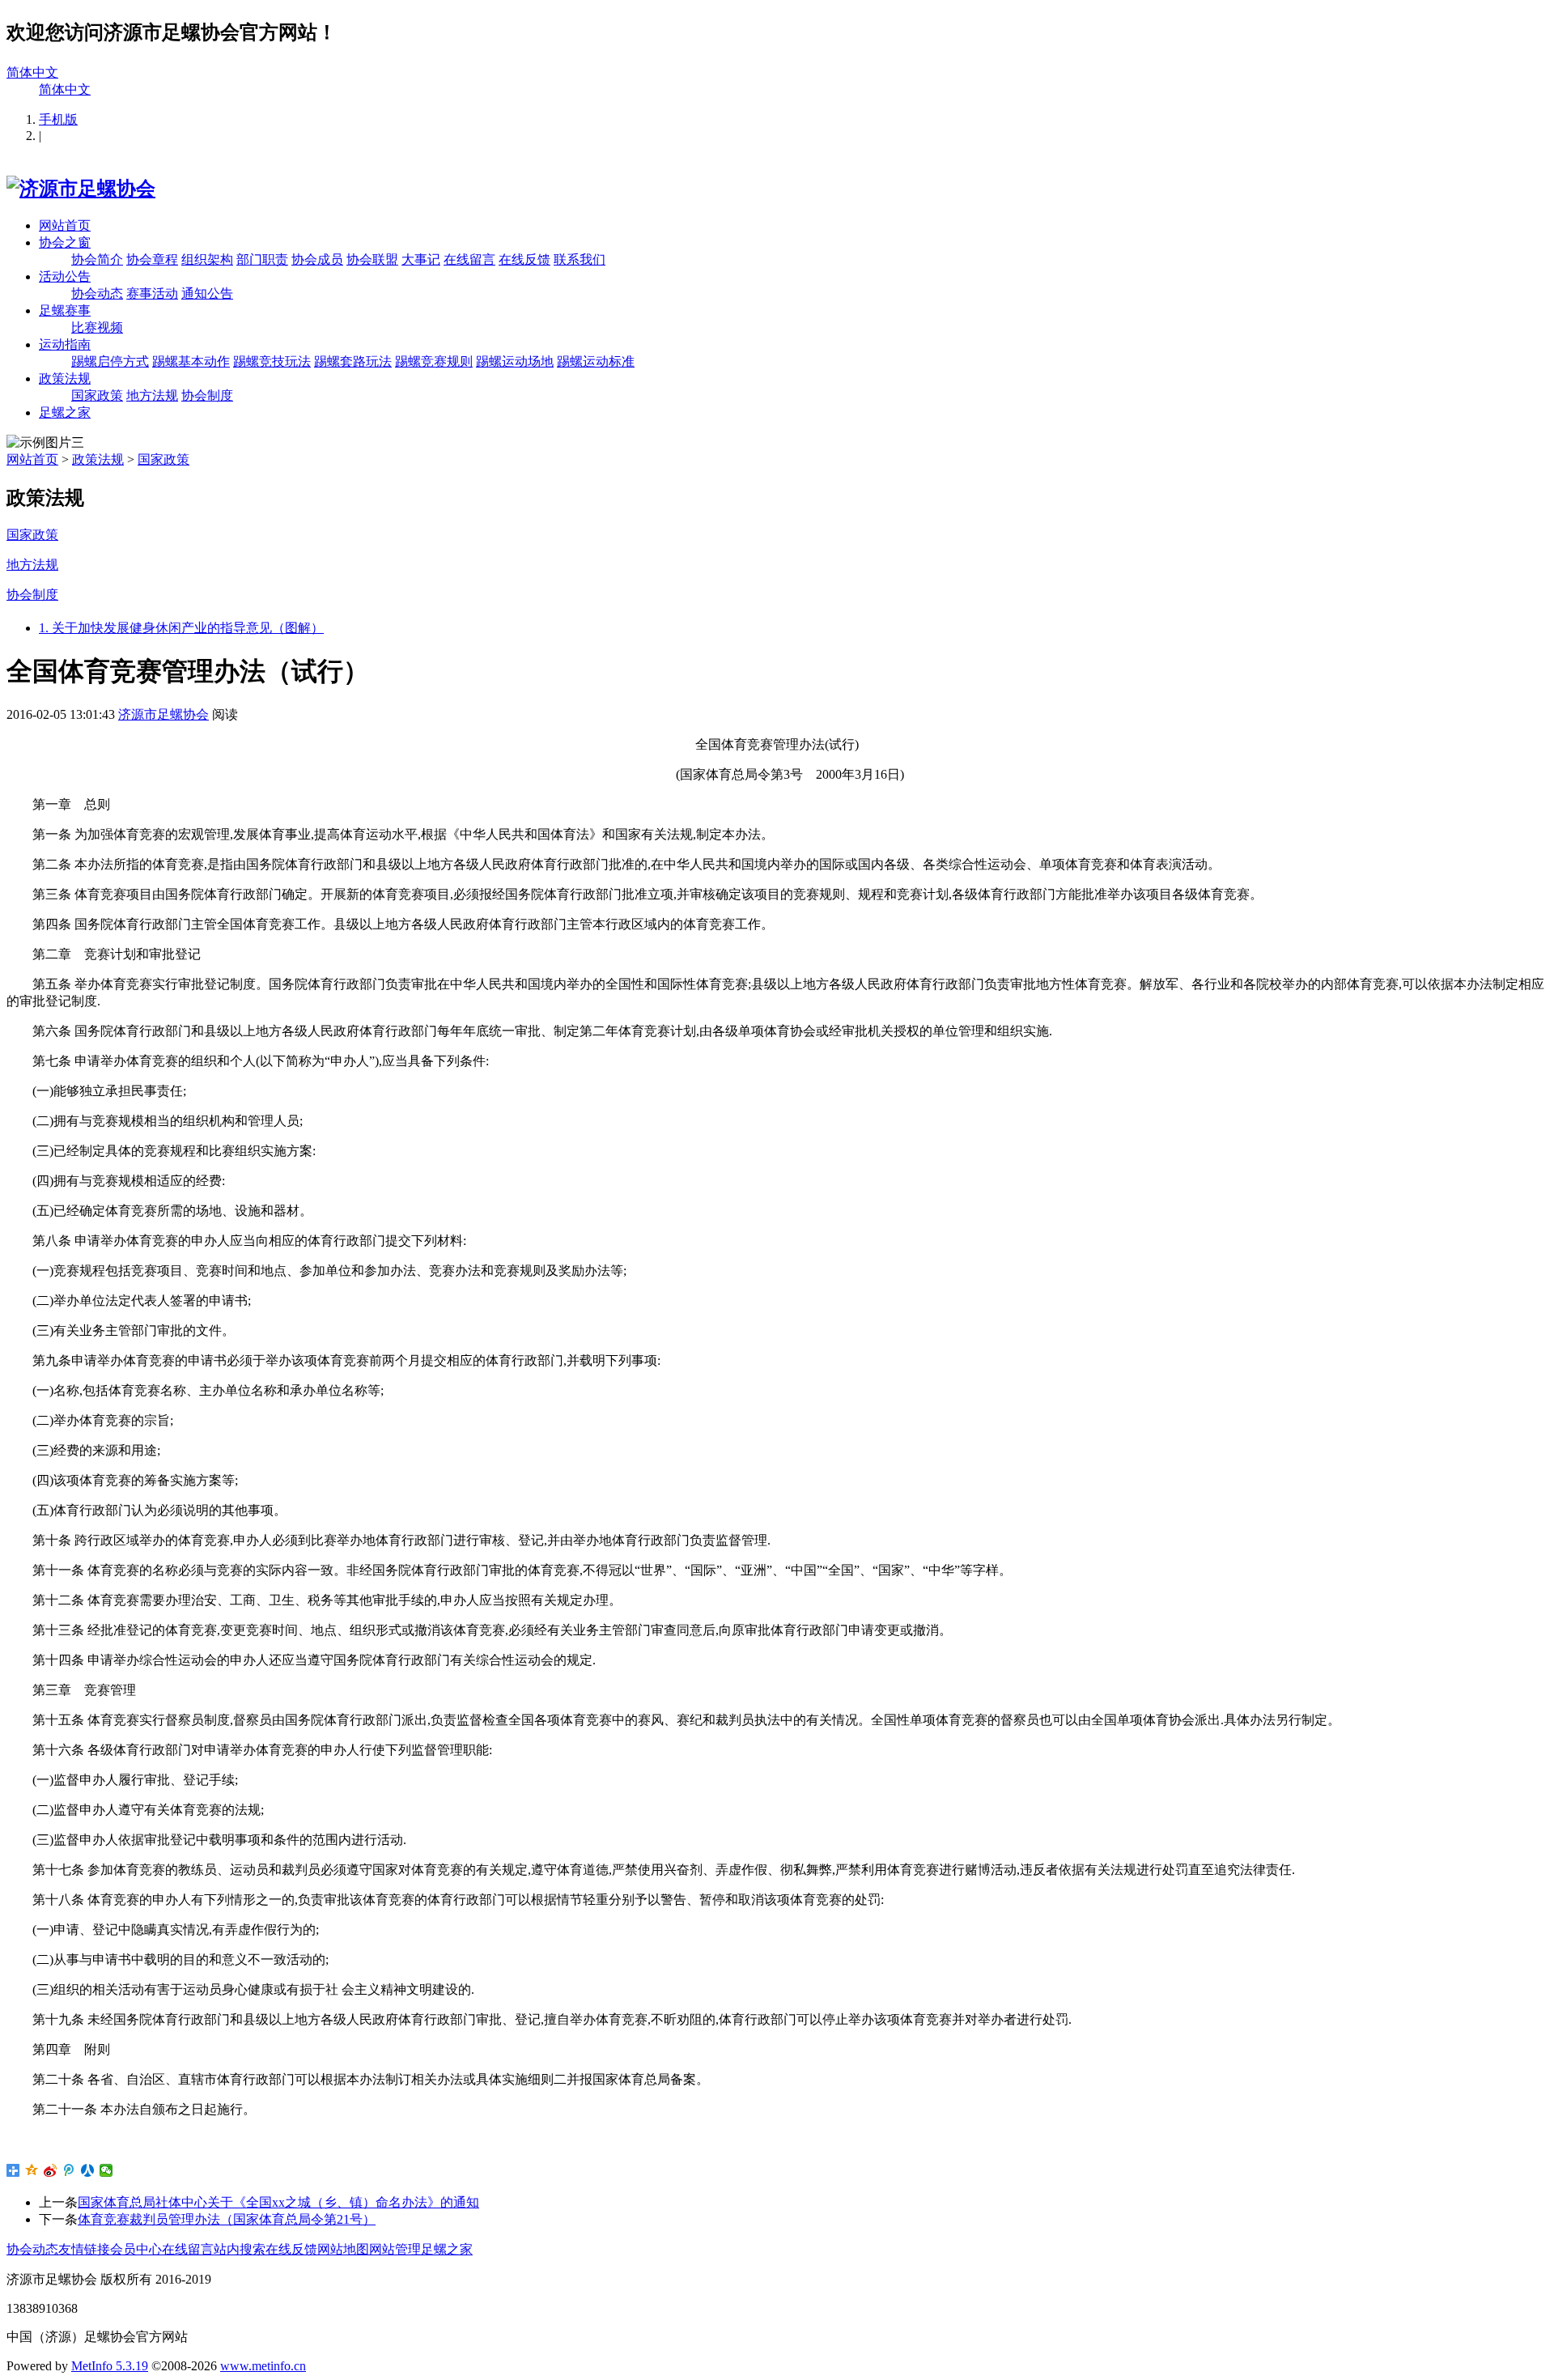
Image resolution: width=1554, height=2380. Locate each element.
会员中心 (136, 2249)
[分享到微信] (106, 2170)
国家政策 (97, 395)
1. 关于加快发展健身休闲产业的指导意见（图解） (181, 628)
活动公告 (65, 276)
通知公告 (207, 293)
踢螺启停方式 (110, 361)
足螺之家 (65, 412)
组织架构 (207, 259)
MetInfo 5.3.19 (110, 2366)
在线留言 (469, 259)
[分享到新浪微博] (51, 2170)
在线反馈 (524, 259)
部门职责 (262, 259)
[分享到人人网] (88, 2170)
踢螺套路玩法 (353, 361)
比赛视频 (97, 327)
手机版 (58, 119)
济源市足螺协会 (163, 714)
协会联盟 (372, 259)
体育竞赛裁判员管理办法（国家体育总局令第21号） (227, 2219)
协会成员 (317, 259)
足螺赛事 (65, 310)
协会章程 (152, 259)
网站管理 (395, 2249)
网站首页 (65, 225)
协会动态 (97, 293)
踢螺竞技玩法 (272, 361)
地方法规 (152, 395)
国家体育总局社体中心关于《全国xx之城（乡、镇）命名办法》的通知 (278, 2202)
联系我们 (580, 259)
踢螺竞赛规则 (434, 361)
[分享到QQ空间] (32, 2170)
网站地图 (343, 2249)
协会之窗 (65, 242)
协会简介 (97, 259)
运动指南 (65, 344)
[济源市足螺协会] (81, 189)
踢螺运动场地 (515, 361)
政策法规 (65, 378)
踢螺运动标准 (596, 361)
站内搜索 (240, 2249)
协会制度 (207, 395)
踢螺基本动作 (191, 361)
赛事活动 (152, 293)
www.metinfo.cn (263, 2366)
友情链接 (84, 2249)
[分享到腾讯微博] (69, 2170)
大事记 (421, 259)
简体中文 (32, 72)
